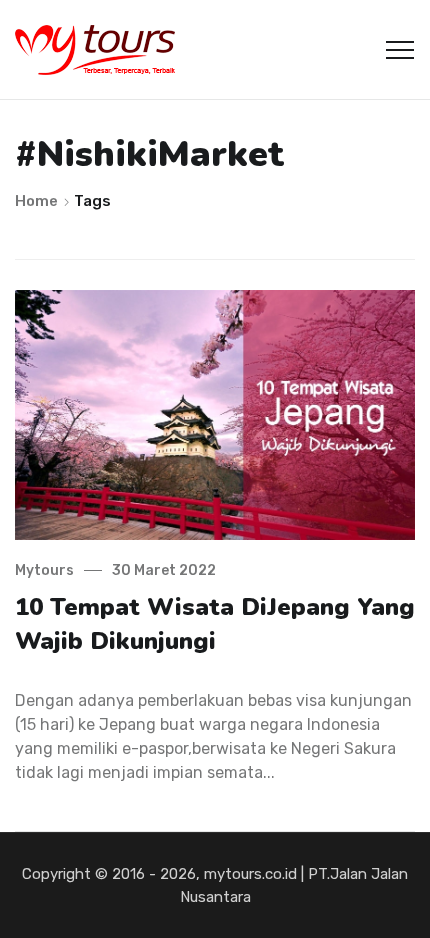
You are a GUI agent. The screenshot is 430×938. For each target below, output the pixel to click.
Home (38, 201)
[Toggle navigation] (400, 50)
